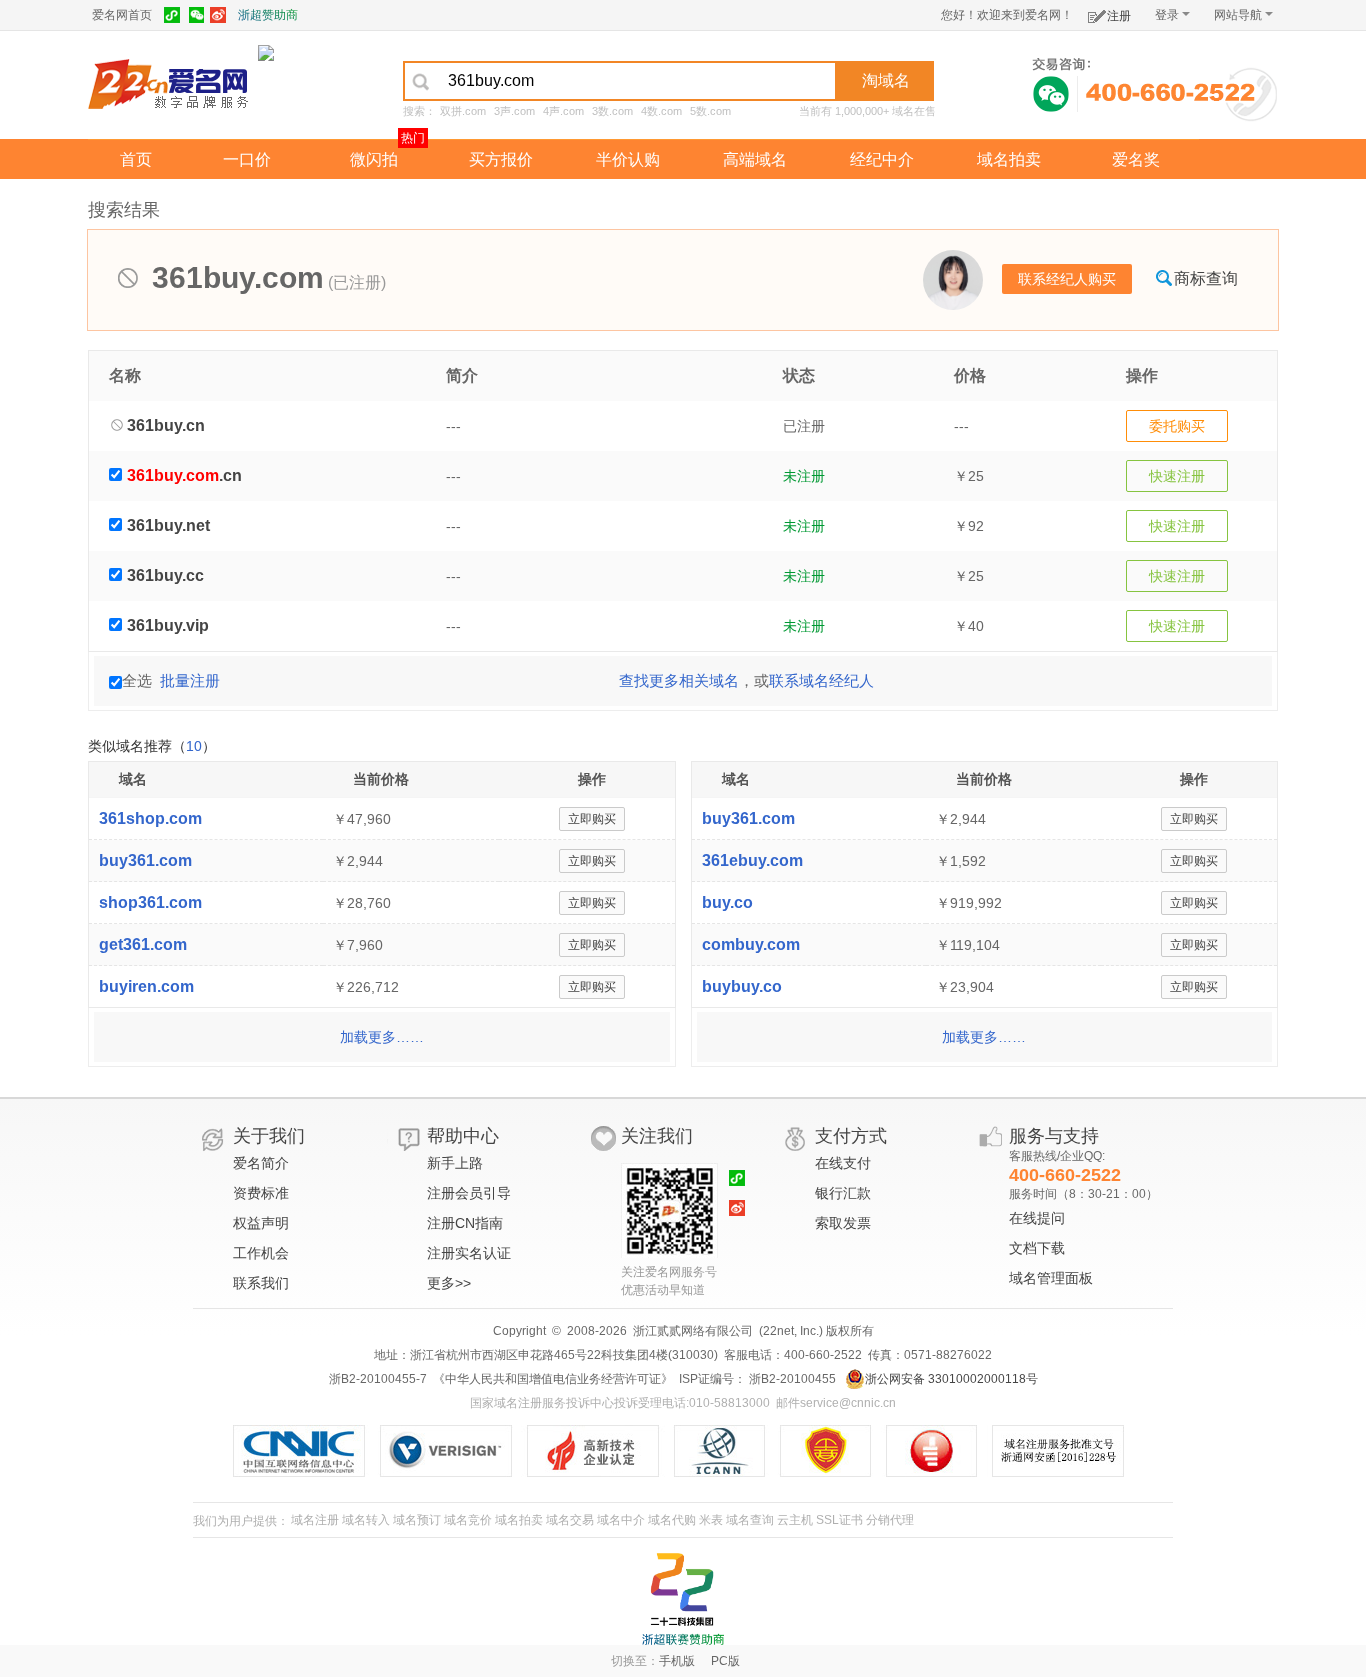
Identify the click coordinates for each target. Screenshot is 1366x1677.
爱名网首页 (122, 15)
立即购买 (592, 819)
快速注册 (1177, 476)
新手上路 (455, 1163)
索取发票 (843, 1223)
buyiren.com (146, 986)
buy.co (727, 902)
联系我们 (261, 1283)
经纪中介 (882, 159)
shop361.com (150, 902)
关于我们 (269, 1136)
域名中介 (621, 1520)
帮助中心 (463, 1136)
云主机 (795, 1520)
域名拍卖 (1009, 159)
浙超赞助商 (268, 15)
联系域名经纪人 (821, 680)
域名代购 (672, 1520)
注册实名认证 (469, 1253)
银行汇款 (843, 1193)
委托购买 (1177, 426)
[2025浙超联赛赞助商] (683, 1599)
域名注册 (315, 1520)
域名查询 (750, 1520)
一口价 (247, 159)
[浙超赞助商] (266, 52)
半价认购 (628, 159)
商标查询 (1206, 278)
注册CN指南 (465, 1223)
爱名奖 (1136, 159)
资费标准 (261, 1193)
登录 (1167, 15)
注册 (1119, 16)
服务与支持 (1054, 1136)
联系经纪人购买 (1067, 279)
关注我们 (657, 1136)
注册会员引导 (469, 1193)
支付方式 (851, 1136)
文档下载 (1037, 1248)
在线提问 (1037, 1218)
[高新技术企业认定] (600, 1451)
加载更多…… (382, 1037)
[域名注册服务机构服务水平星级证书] (941, 1451)
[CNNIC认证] (306, 1451)
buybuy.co (742, 986)
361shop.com (150, 818)
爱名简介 (261, 1163)
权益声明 (261, 1223)
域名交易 (570, 1520)
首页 (136, 159)
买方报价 (501, 159)
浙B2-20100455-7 (378, 1379)
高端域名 (755, 159)
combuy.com (751, 944)
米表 (711, 1520)
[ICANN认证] (727, 1451)
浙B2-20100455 (791, 1379)
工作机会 (261, 1253)
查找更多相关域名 (679, 680)
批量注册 (190, 680)
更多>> (449, 1283)
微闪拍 (374, 159)
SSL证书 (839, 1520)
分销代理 (890, 1520)
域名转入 (366, 1520)
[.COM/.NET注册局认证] (453, 1451)
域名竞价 (468, 1520)
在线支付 (843, 1163)
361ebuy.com (752, 860)
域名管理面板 (1051, 1278)
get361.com (143, 944)
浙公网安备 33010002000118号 (951, 1379)
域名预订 (417, 1520)
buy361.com (145, 860)
